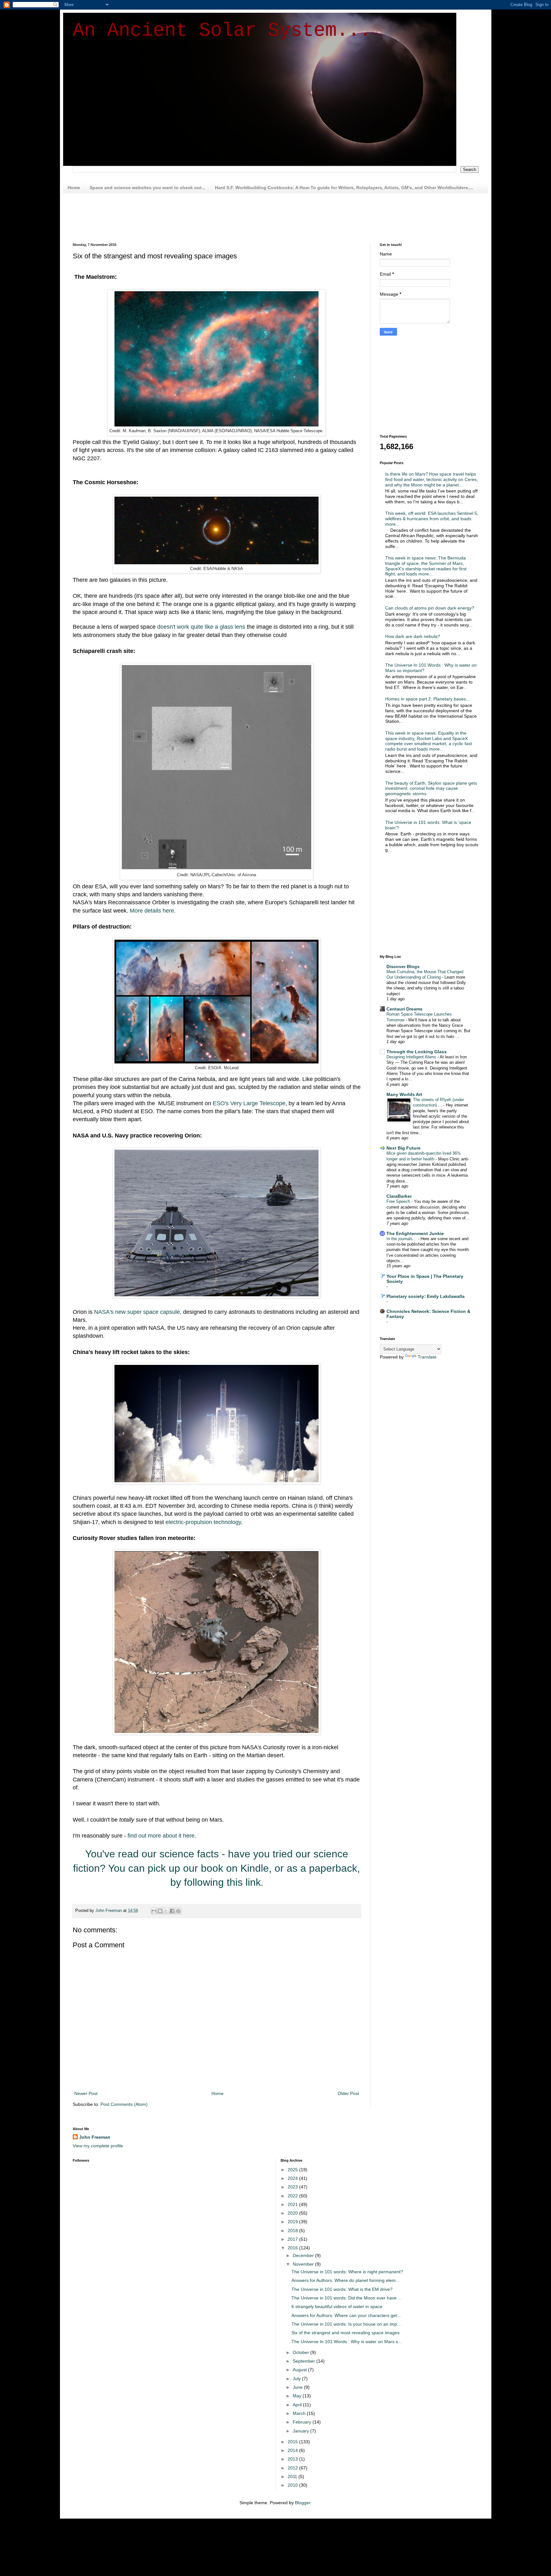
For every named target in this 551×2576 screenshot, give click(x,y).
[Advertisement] (227, 217)
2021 (293, 2204)
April (298, 2405)
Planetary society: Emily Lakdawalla (426, 1296)
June (298, 2387)
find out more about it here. (162, 1836)
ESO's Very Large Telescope (249, 1103)
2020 (293, 2213)
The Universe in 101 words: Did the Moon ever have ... (347, 2298)
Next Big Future (404, 1148)
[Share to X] (166, 1911)
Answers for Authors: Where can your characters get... (346, 2315)
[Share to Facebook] (172, 1911)
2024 (293, 2178)
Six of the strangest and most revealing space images (345, 2333)
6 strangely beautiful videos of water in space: (338, 2306)
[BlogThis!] (160, 1911)
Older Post (348, 2093)
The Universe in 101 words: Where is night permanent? (347, 2272)
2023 (293, 2187)
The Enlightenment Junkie (415, 1233)
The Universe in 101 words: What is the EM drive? (342, 2289)
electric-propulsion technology (203, 1522)
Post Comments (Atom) (124, 2104)
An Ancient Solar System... (222, 31)
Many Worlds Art (404, 1094)
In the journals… (402, 1239)
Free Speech (399, 1201)
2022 (293, 2196)
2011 (293, 2476)
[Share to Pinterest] (178, 1911)
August (300, 2370)
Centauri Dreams (404, 1009)
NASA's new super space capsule (137, 1312)
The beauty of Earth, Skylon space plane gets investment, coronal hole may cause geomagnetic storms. (431, 788)
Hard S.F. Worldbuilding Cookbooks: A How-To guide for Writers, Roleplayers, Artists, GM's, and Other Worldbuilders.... (344, 188)
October (301, 2352)
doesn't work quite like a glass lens (201, 627)
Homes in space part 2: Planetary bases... (427, 699)
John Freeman (95, 2137)
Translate (427, 1357)
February (303, 2422)
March (300, 2413)
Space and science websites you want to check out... (147, 188)
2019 (293, 2222)
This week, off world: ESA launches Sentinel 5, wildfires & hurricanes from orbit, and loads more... (432, 519)
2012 (293, 2468)
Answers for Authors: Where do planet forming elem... (345, 2280)
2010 (293, 2485)
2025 (293, 2170)
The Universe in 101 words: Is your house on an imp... (346, 2324)
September (305, 2361)
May (298, 2396)
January (301, 2431)
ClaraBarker (399, 1196)
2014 (293, 2450)
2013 (293, 2459)
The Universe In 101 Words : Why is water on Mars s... (347, 2342)
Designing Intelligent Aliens (412, 1057)
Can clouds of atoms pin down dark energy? (430, 608)
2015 (293, 2442)
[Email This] (154, 1911)
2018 (293, 2231)
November (304, 2264)
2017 (293, 2239)
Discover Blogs (403, 966)
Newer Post (86, 2093)
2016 (293, 2248)
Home (74, 188)
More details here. (153, 911)
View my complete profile (98, 2146)
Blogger (303, 2503)
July (297, 2379)
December (304, 2255)
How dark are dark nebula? (413, 636)
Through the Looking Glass (417, 1052)
